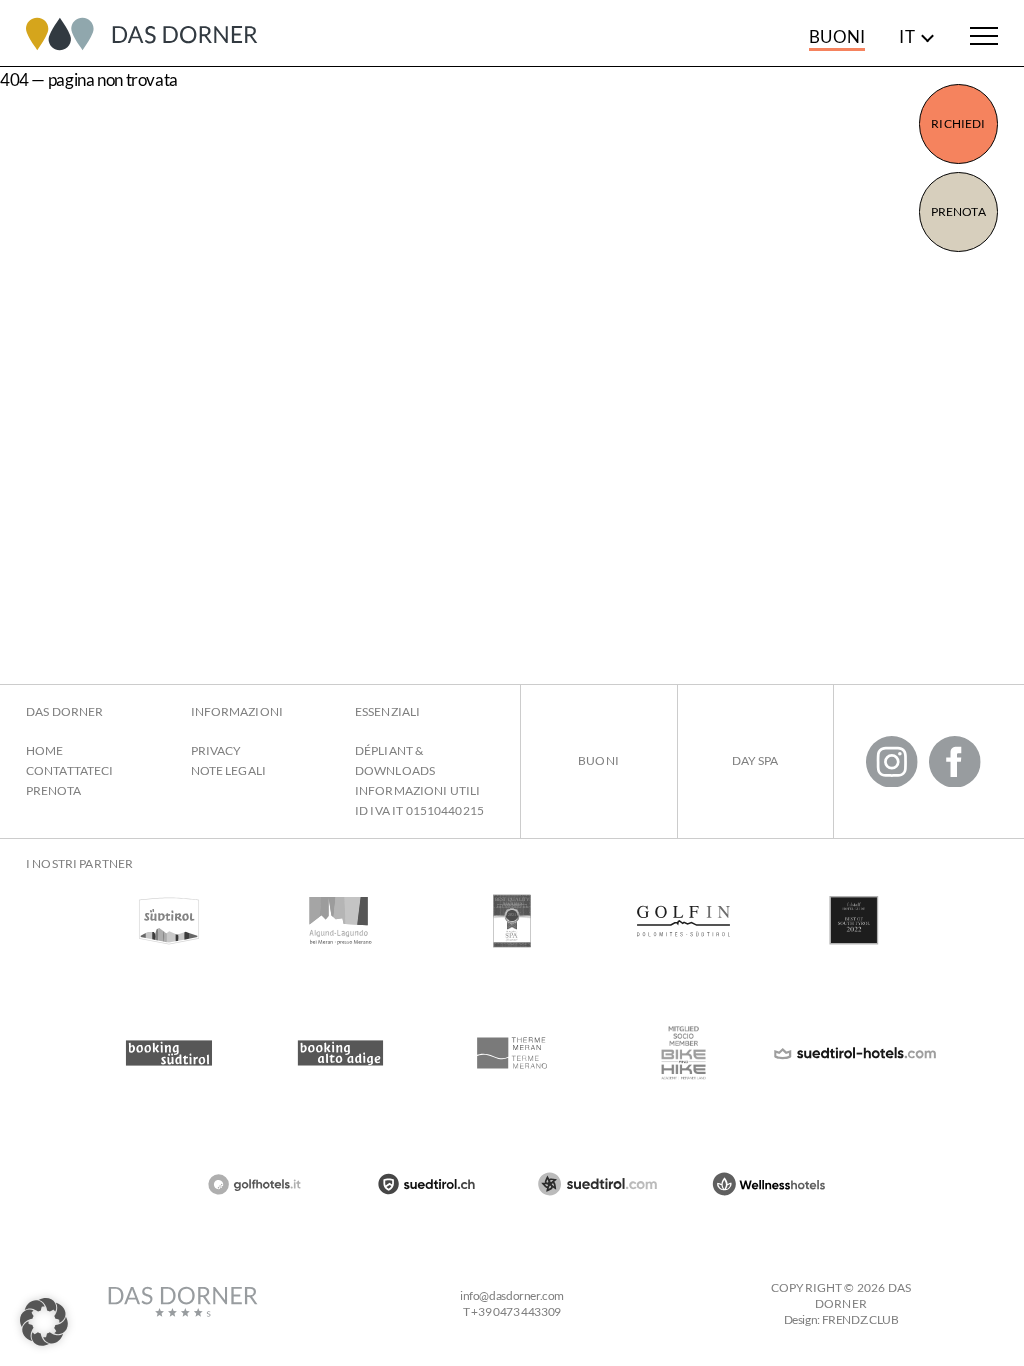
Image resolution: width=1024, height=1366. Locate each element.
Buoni (837, 36)
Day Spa (755, 760)
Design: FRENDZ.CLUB (841, 1319)
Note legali (228, 770)
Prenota (958, 211)
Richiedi (958, 123)
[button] (44, 1322)
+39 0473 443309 (515, 1311)
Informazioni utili (417, 790)
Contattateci (69, 770)
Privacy (216, 750)
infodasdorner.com (512, 1295)
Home (44, 750)
